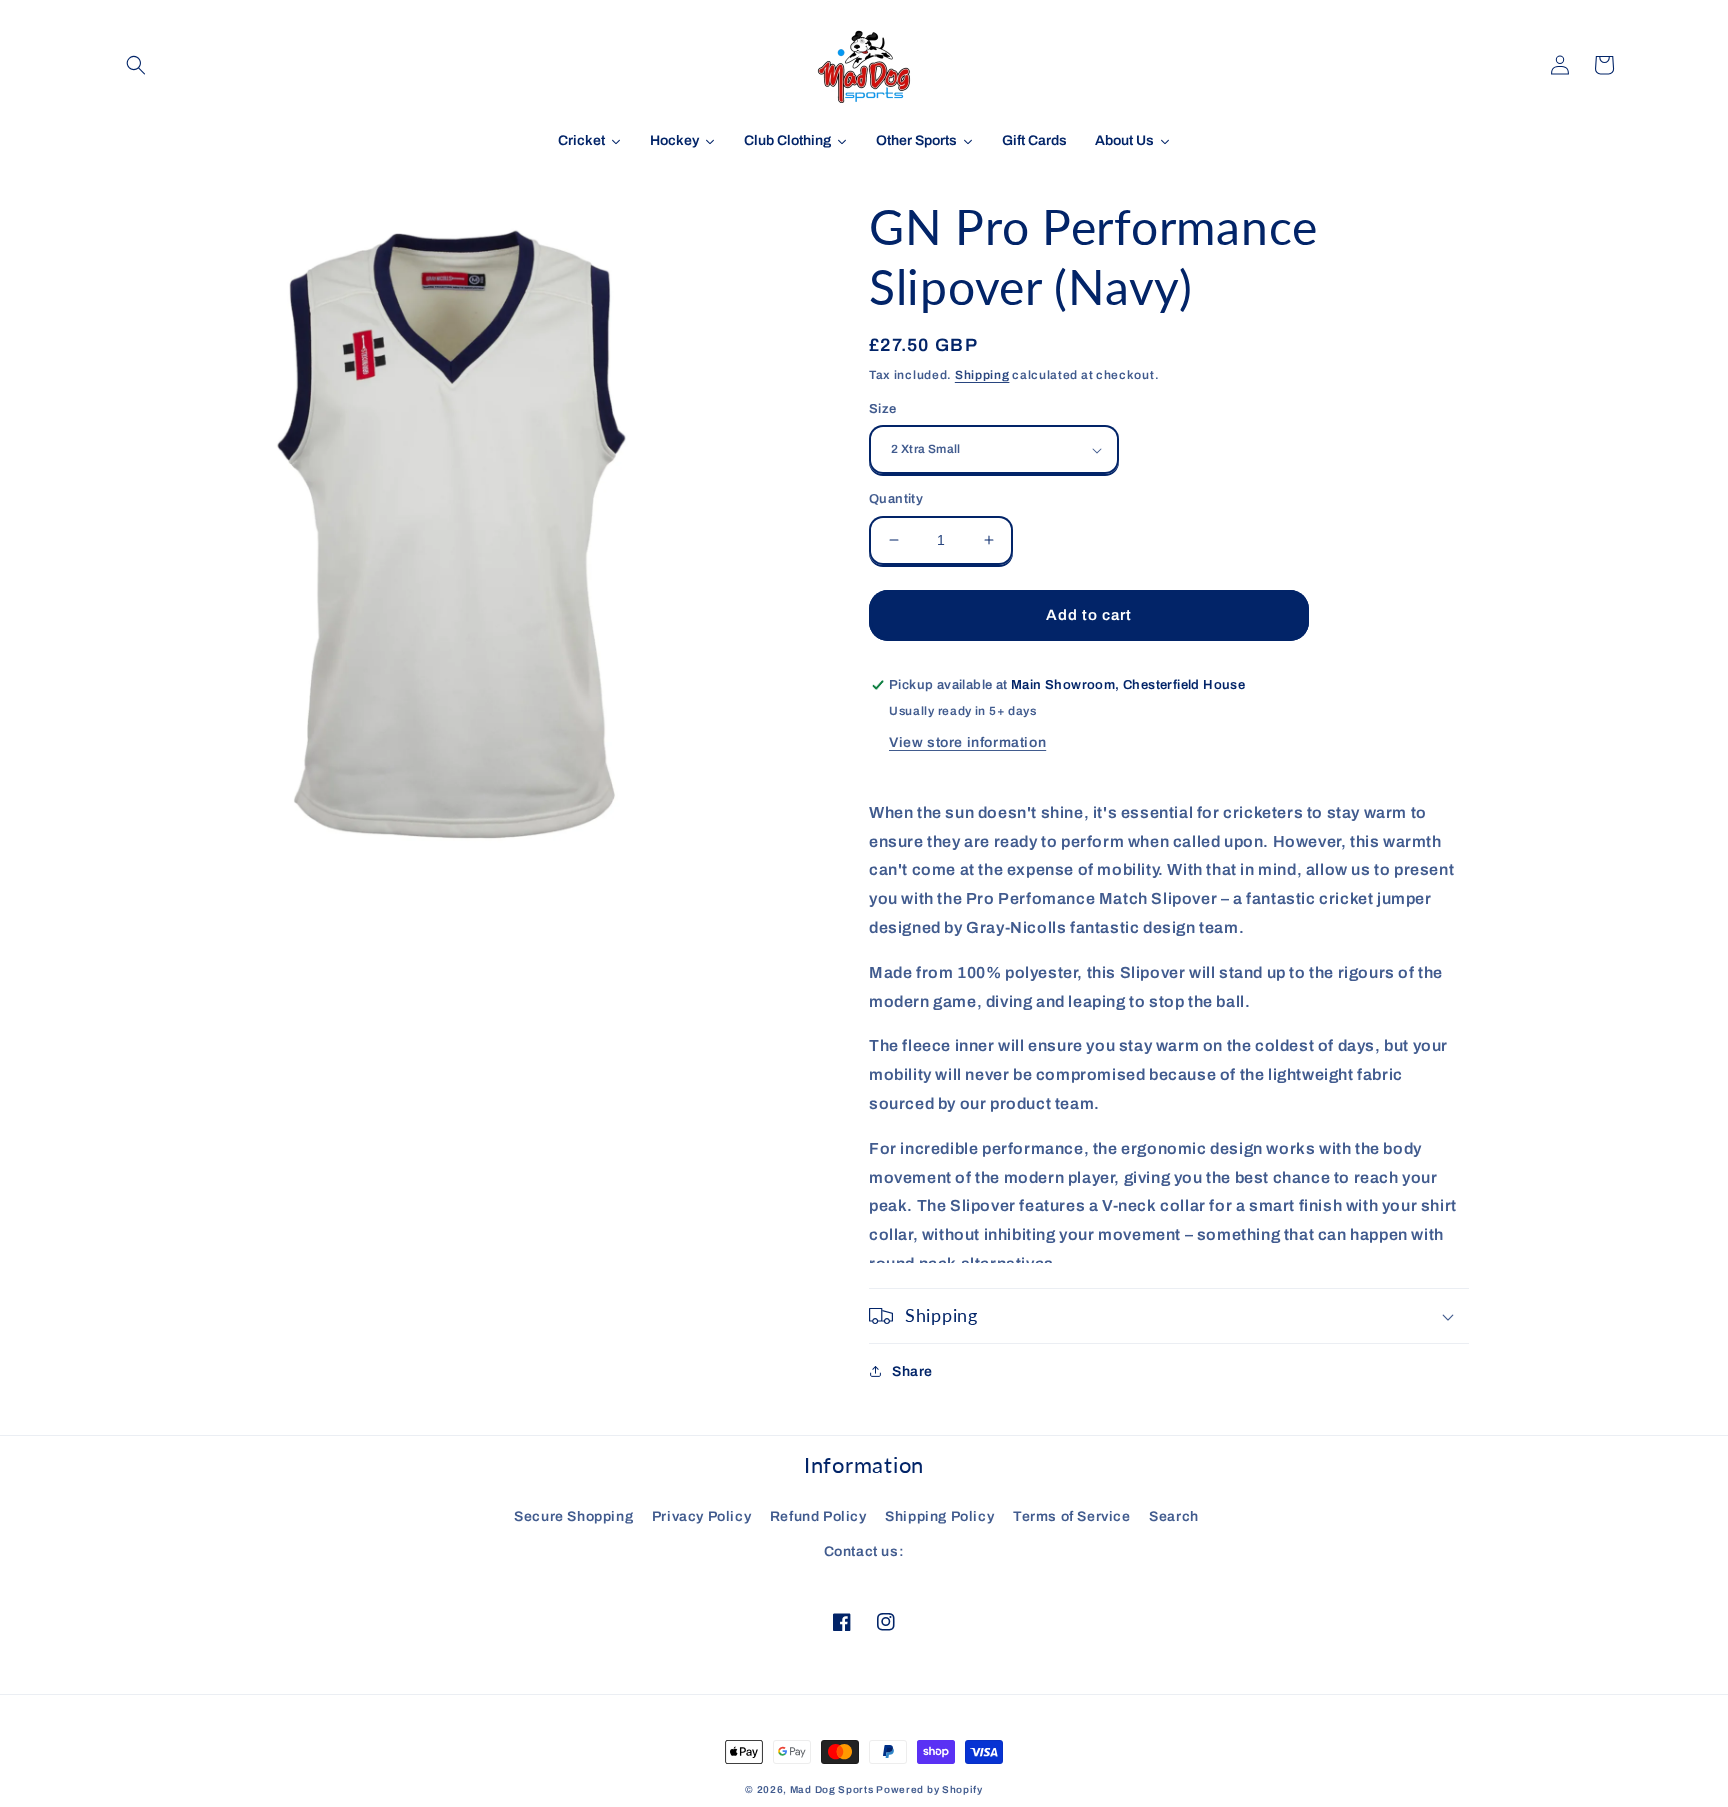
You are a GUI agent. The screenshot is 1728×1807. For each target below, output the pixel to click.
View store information (967, 742)
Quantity (896, 499)
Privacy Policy (701, 1516)
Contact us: (864, 1551)
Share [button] (912, 1371)
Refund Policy (818, 1516)
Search (1174, 1516)
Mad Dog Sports (832, 1789)
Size (883, 409)
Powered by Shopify (929, 1789)
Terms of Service (1072, 1516)
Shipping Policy (939, 1516)
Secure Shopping (573, 1516)
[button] (136, 65)
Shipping (982, 375)
